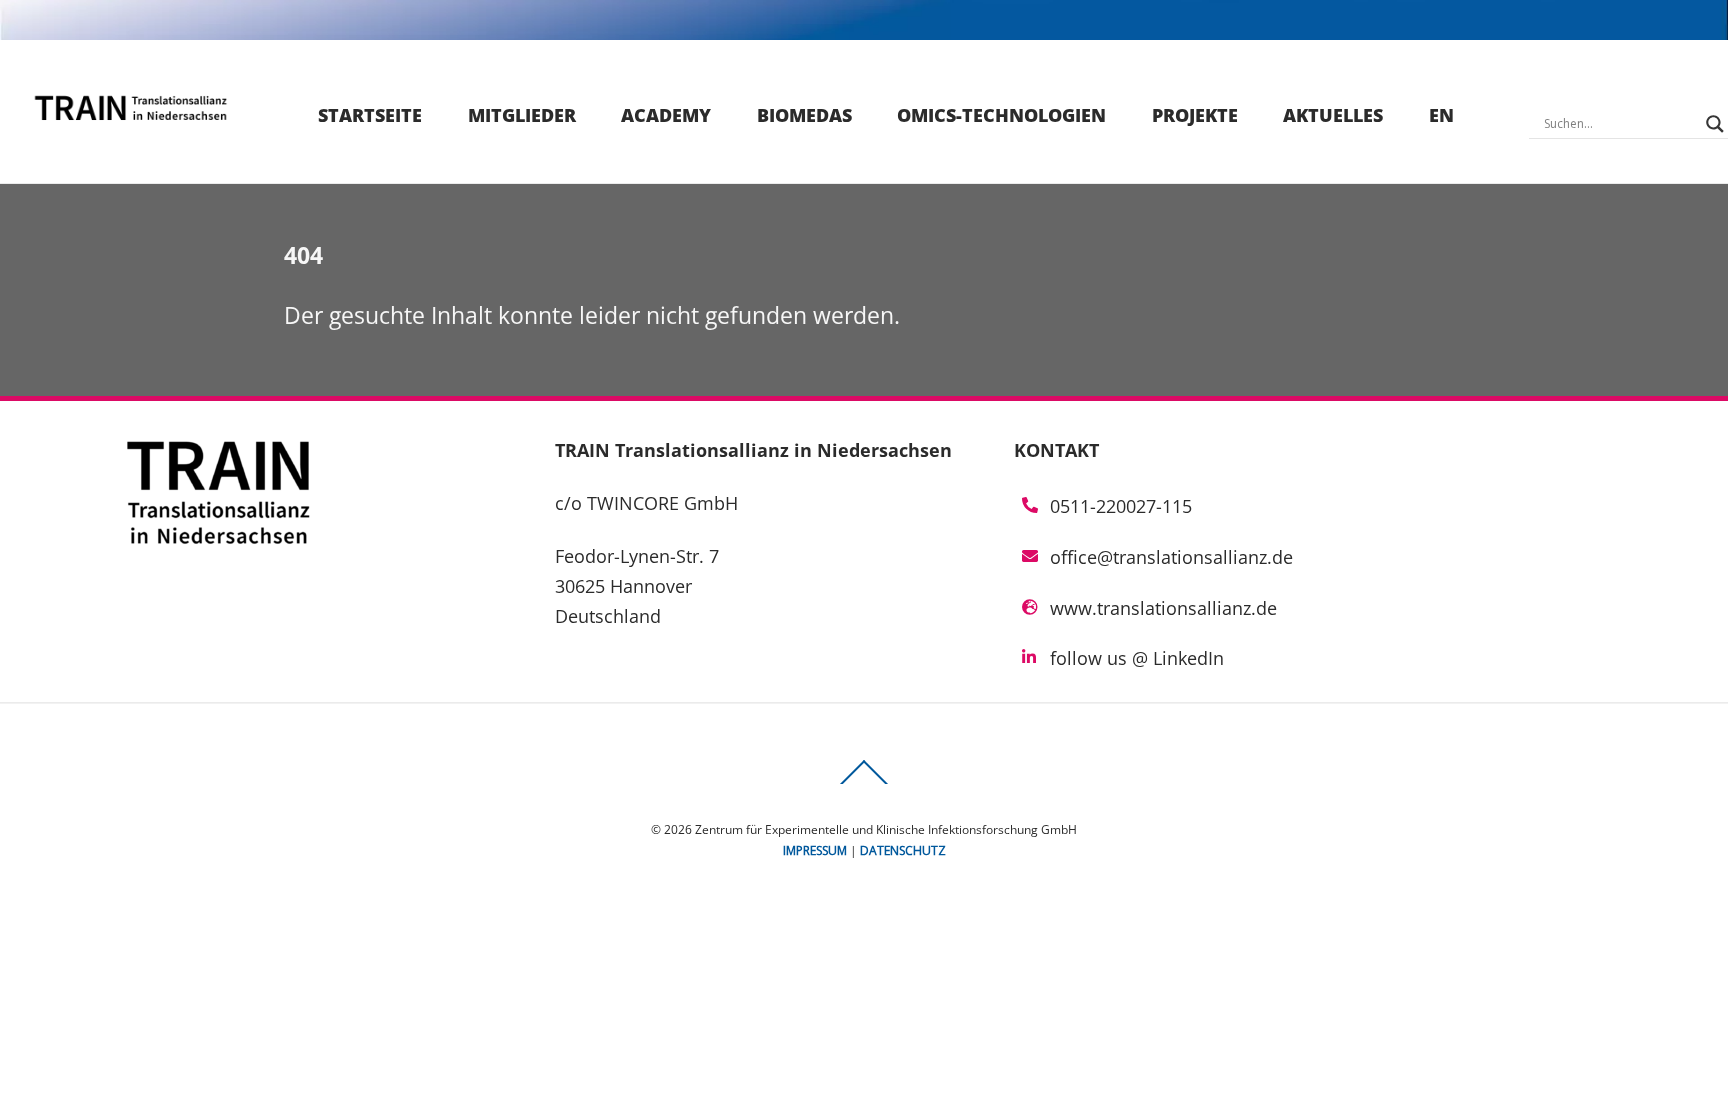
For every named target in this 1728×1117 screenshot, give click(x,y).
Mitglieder (522, 115)
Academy (666, 115)
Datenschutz (903, 850)
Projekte (1195, 115)
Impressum (815, 850)
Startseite (370, 115)
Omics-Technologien (1001, 115)
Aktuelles (1333, 115)
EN (1441, 115)
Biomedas (804, 115)
